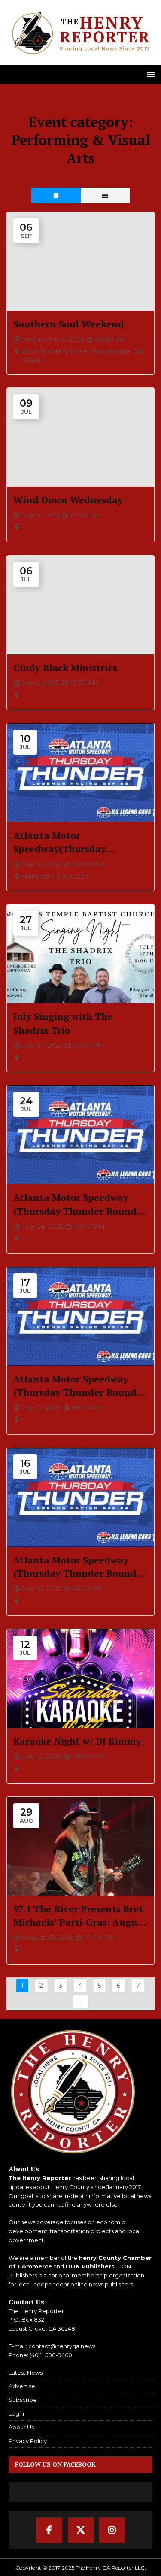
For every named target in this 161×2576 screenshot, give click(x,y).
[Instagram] (112, 2530)
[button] (149, 74)
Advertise (22, 2386)
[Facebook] (49, 2530)
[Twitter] (81, 2530)
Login (16, 2413)
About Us (21, 2427)
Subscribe (23, 2400)
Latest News (26, 2373)
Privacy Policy (28, 2441)
